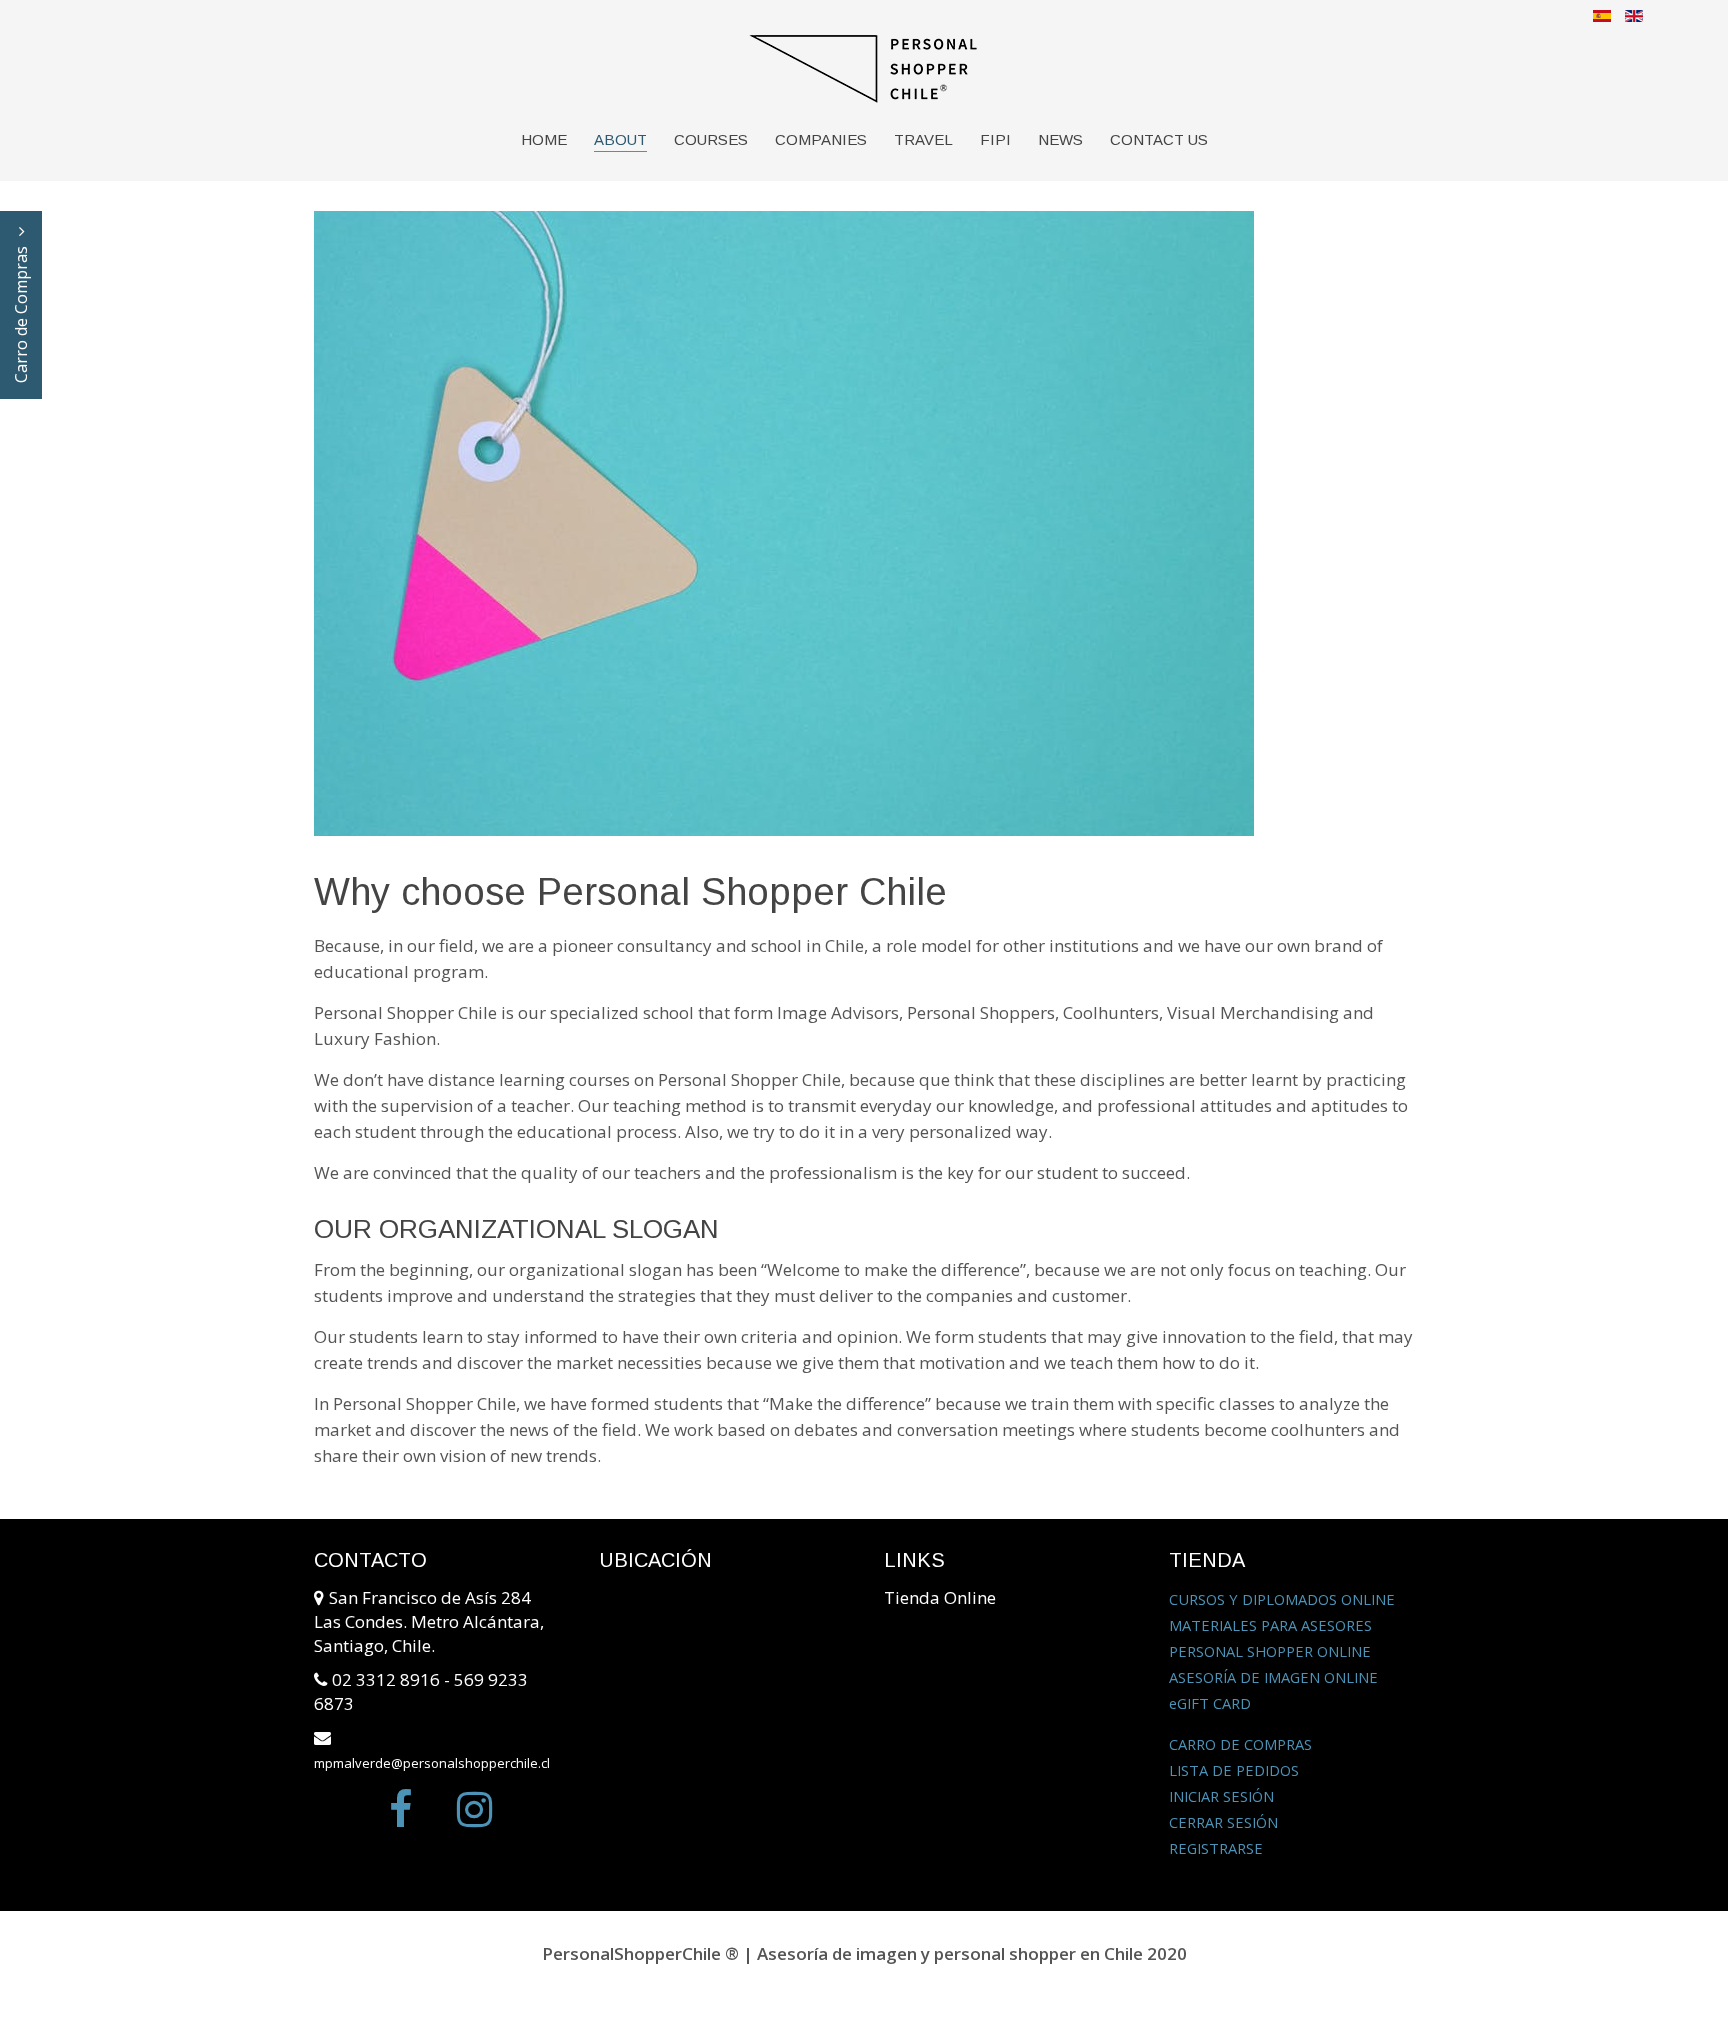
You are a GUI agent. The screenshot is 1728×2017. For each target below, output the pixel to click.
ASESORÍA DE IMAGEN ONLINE (1273, 1677)
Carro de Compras (21, 312)
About (620, 139)
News (1060, 139)
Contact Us (1159, 139)
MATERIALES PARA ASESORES (1270, 1625)
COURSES (711, 139)
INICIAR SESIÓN (1221, 1796)
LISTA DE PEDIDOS (1234, 1770)
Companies (821, 139)
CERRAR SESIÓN (1223, 1822)
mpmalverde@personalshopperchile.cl (432, 1763)
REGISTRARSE (1216, 1848)
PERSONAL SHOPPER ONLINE (1270, 1651)
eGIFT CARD (1210, 1703)
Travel (923, 139)
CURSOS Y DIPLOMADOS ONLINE (1282, 1599)
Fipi (995, 139)
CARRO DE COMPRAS (1240, 1744)
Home (544, 139)
